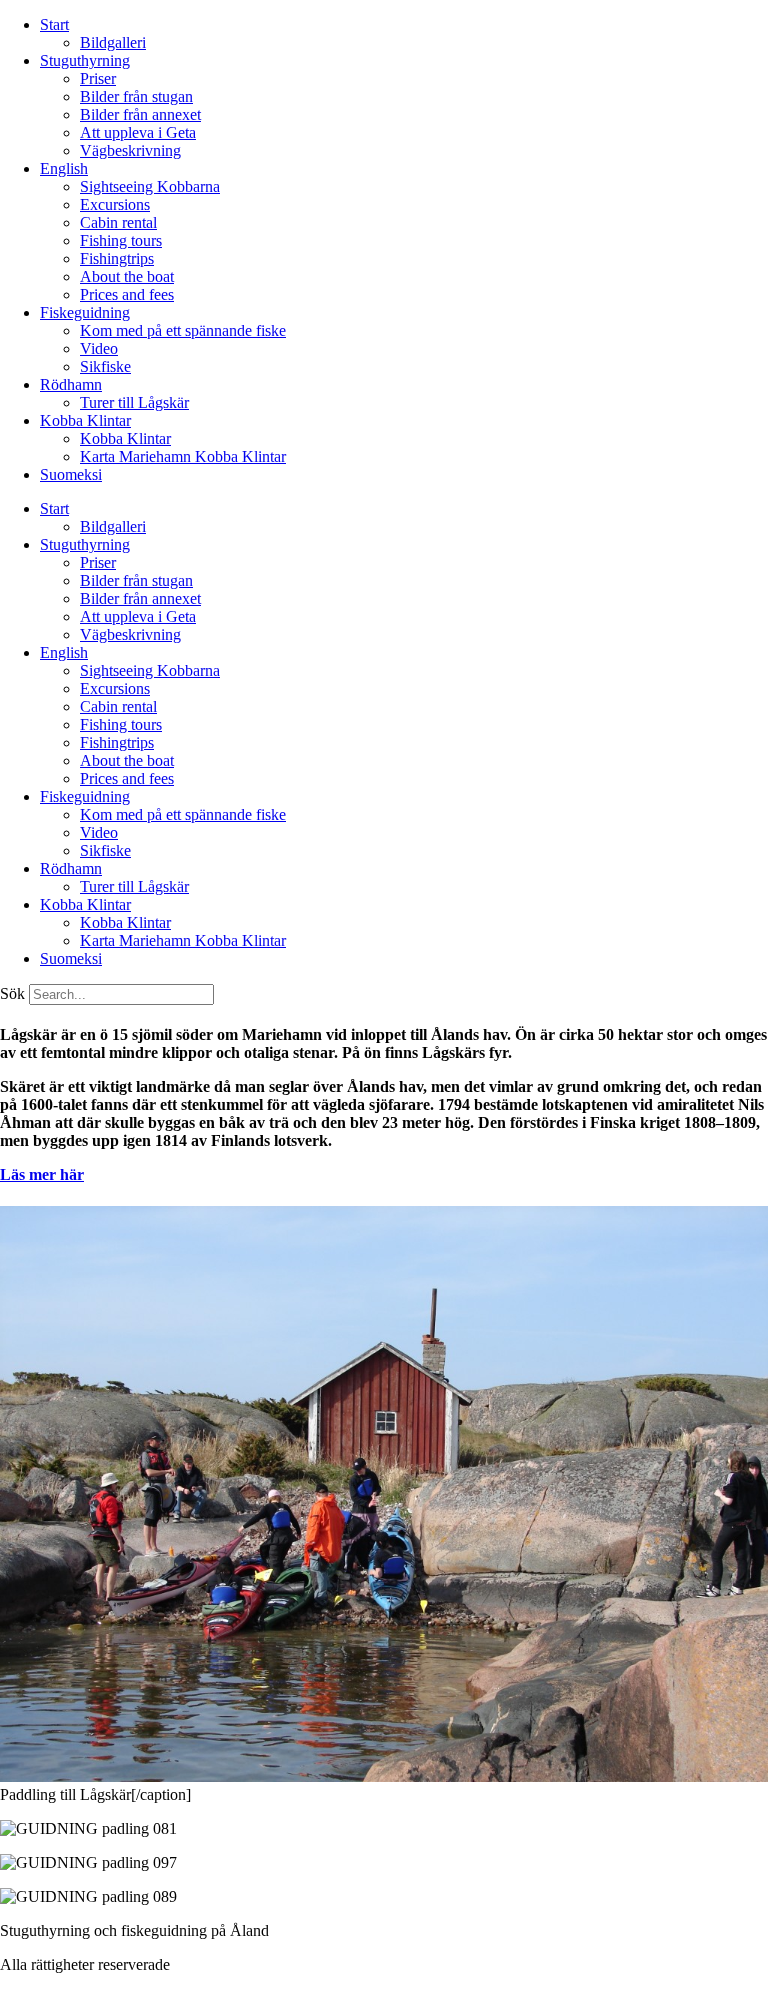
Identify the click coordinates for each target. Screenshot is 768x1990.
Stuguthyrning (85, 60)
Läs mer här (42, 1174)
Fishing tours (121, 240)
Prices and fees (127, 294)
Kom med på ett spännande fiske (183, 330)
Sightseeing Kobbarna (150, 186)
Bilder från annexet (140, 114)
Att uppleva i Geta (138, 132)
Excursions (115, 204)
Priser (98, 78)
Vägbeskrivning (130, 150)
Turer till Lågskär (134, 402)
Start (54, 24)
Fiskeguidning (85, 312)
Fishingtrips (117, 258)
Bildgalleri (113, 42)
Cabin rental (118, 222)
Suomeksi (71, 474)
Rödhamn (71, 384)
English (64, 168)
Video (99, 348)
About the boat (127, 276)
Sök (12, 993)
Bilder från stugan (136, 96)
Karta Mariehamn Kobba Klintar (183, 456)
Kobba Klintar (85, 420)
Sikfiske (105, 366)
